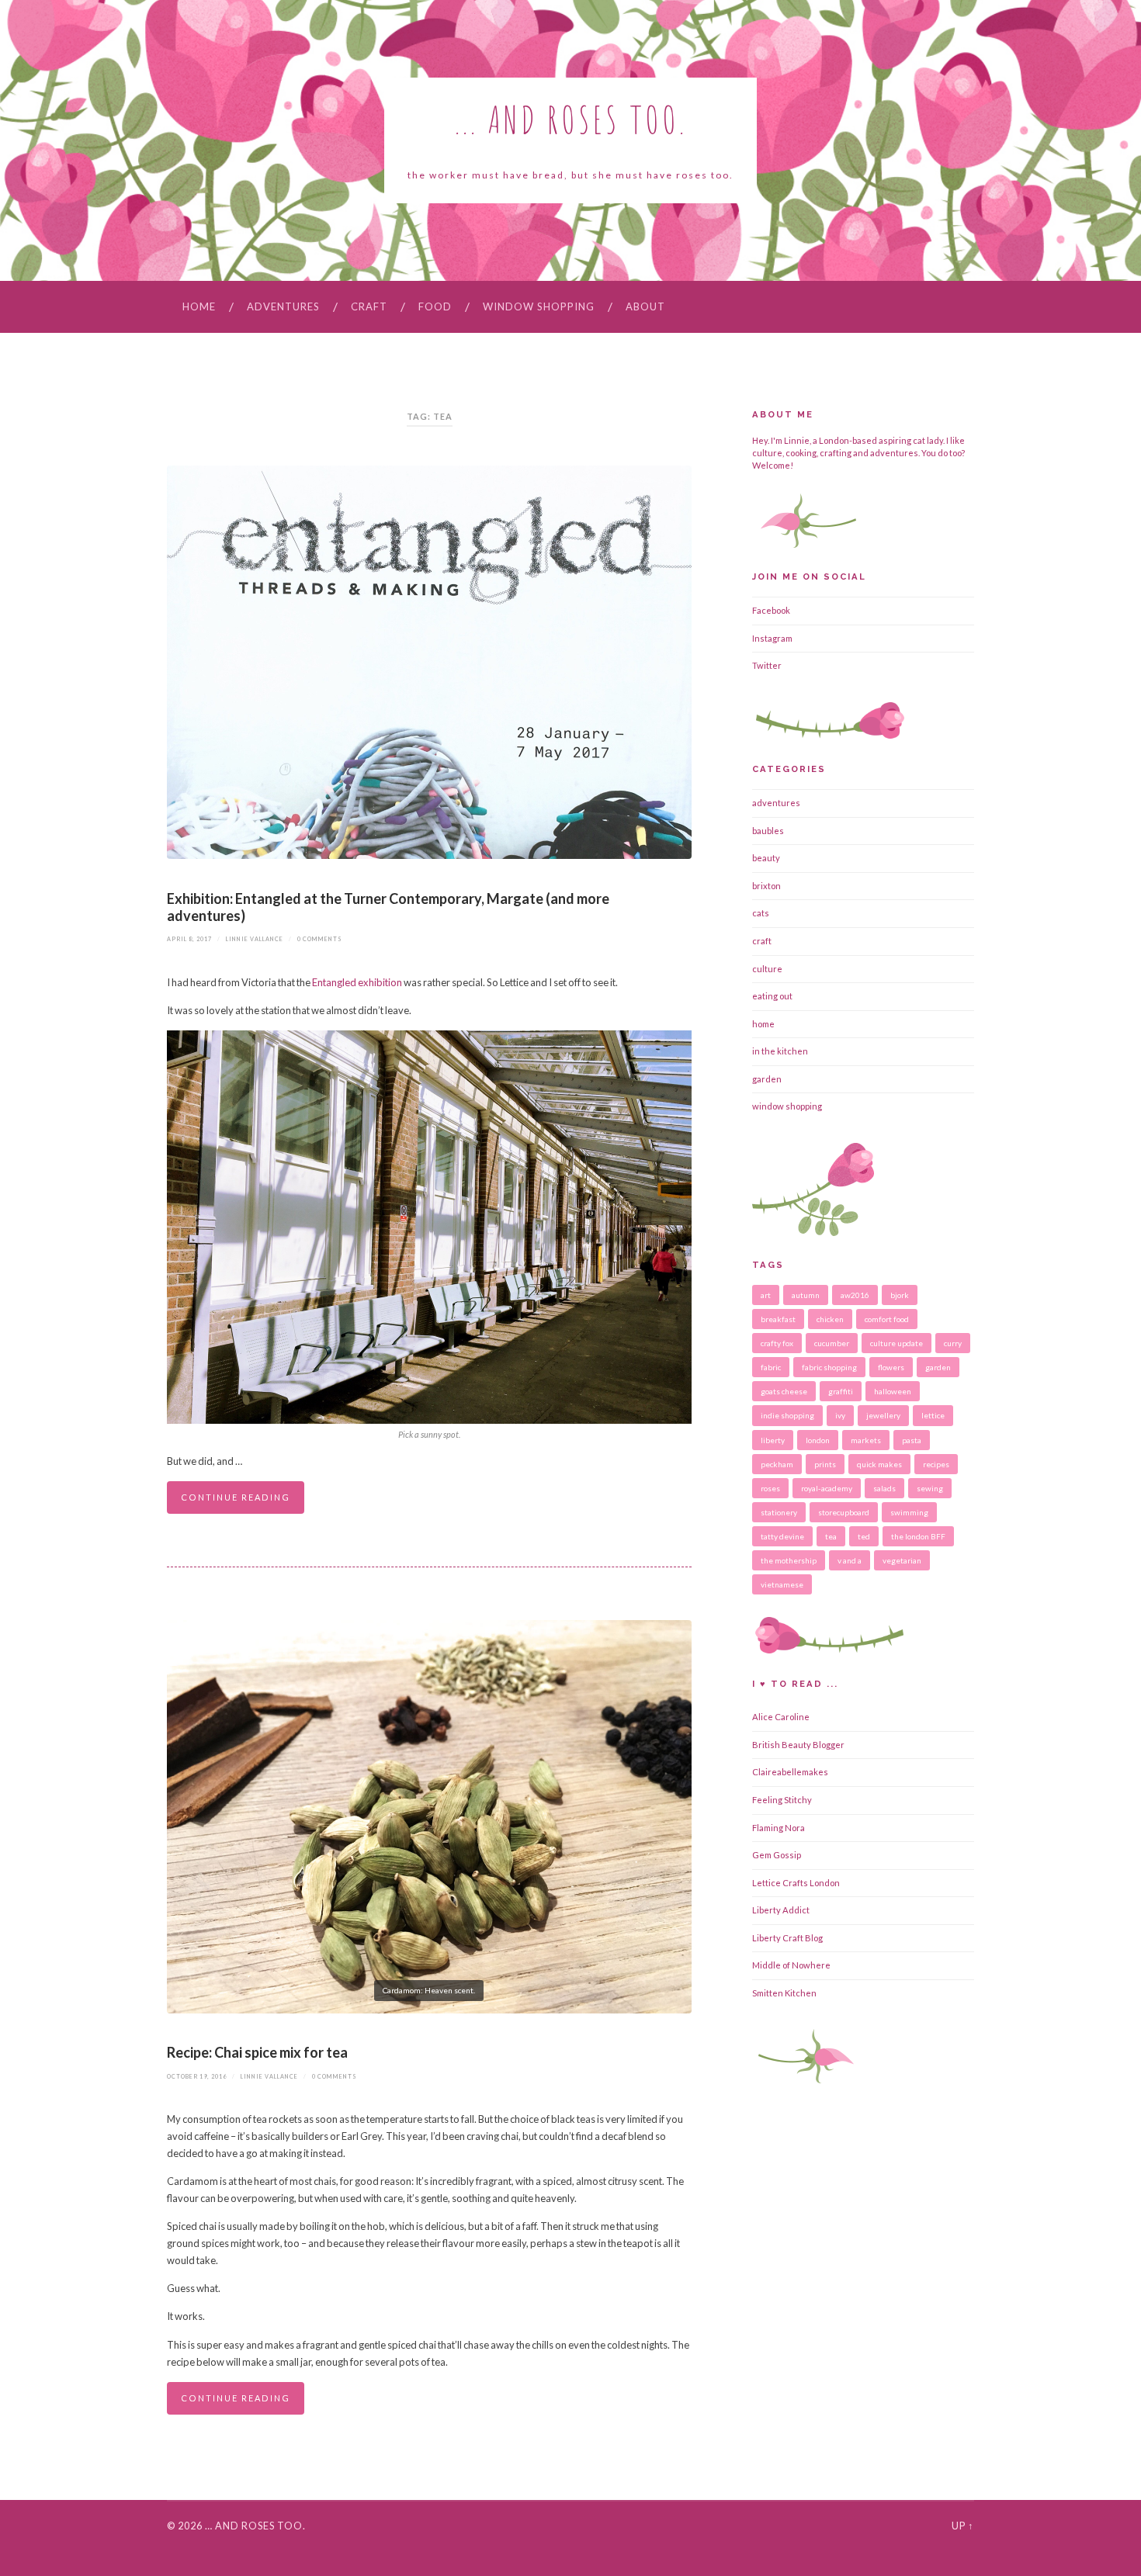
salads (884, 1488)
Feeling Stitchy (782, 1800)
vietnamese (782, 1584)
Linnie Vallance (255, 939)
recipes (936, 1464)
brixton (766, 886)
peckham (777, 1464)
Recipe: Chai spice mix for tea (257, 2052)
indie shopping (787, 1415)
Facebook (771, 610)
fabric (771, 1367)
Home (199, 306)
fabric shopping (829, 1367)
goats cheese (784, 1391)
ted (864, 1536)
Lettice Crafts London (796, 1883)
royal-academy (827, 1488)
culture (767, 969)
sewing (930, 1488)
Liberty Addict (781, 1910)
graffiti (841, 1391)
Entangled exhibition (358, 982)
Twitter (767, 665)
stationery (779, 1512)
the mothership (789, 1560)
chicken (830, 1319)
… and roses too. (255, 2526)
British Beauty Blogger (798, 1745)
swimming (909, 1512)
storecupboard (844, 1512)
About (645, 306)
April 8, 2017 (189, 939)
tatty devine (782, 1536)
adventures (283, 306)
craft (369, 306)
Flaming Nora (779, 1828)
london (818, 1440)
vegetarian (902, 1560)
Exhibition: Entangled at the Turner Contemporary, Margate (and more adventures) (388, 907)
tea (831, 1536)
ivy (840, 1415)
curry (953, 1343)
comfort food (887, 1319)
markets (866, 1440)
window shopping (539, 306)
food (435, 306)
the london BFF (918, 1536)
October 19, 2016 (197, 2077)
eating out (772, 996)
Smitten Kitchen (784, 1993)
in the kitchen (780, 1051)
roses (770, 1488)
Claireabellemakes (790, 1772)
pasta (912, 1440)
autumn (806, 1295)
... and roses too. (571, 119)
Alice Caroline (781, 1717)
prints (825, 1464)
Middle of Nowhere (791, 1965)
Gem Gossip (777, 1855)
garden (767, 1079)
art (766, 1295)
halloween (893, 1391)
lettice (933, 1415)
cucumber (832, 1343)
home (763, 1024)
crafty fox (777, 1343)
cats (761, 913)
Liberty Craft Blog (787, 1938)
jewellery (883, 1415)
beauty (766, 858)
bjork (900, 1295)
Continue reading (236, 1497)
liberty (773, 1440)
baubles (768, 831)
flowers (891, 1367)
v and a (850, 1560)
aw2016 (855, 1295)
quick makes (879, 1464)
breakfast (778, 1319)
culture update (896, 1343)
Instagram (772, 638)
